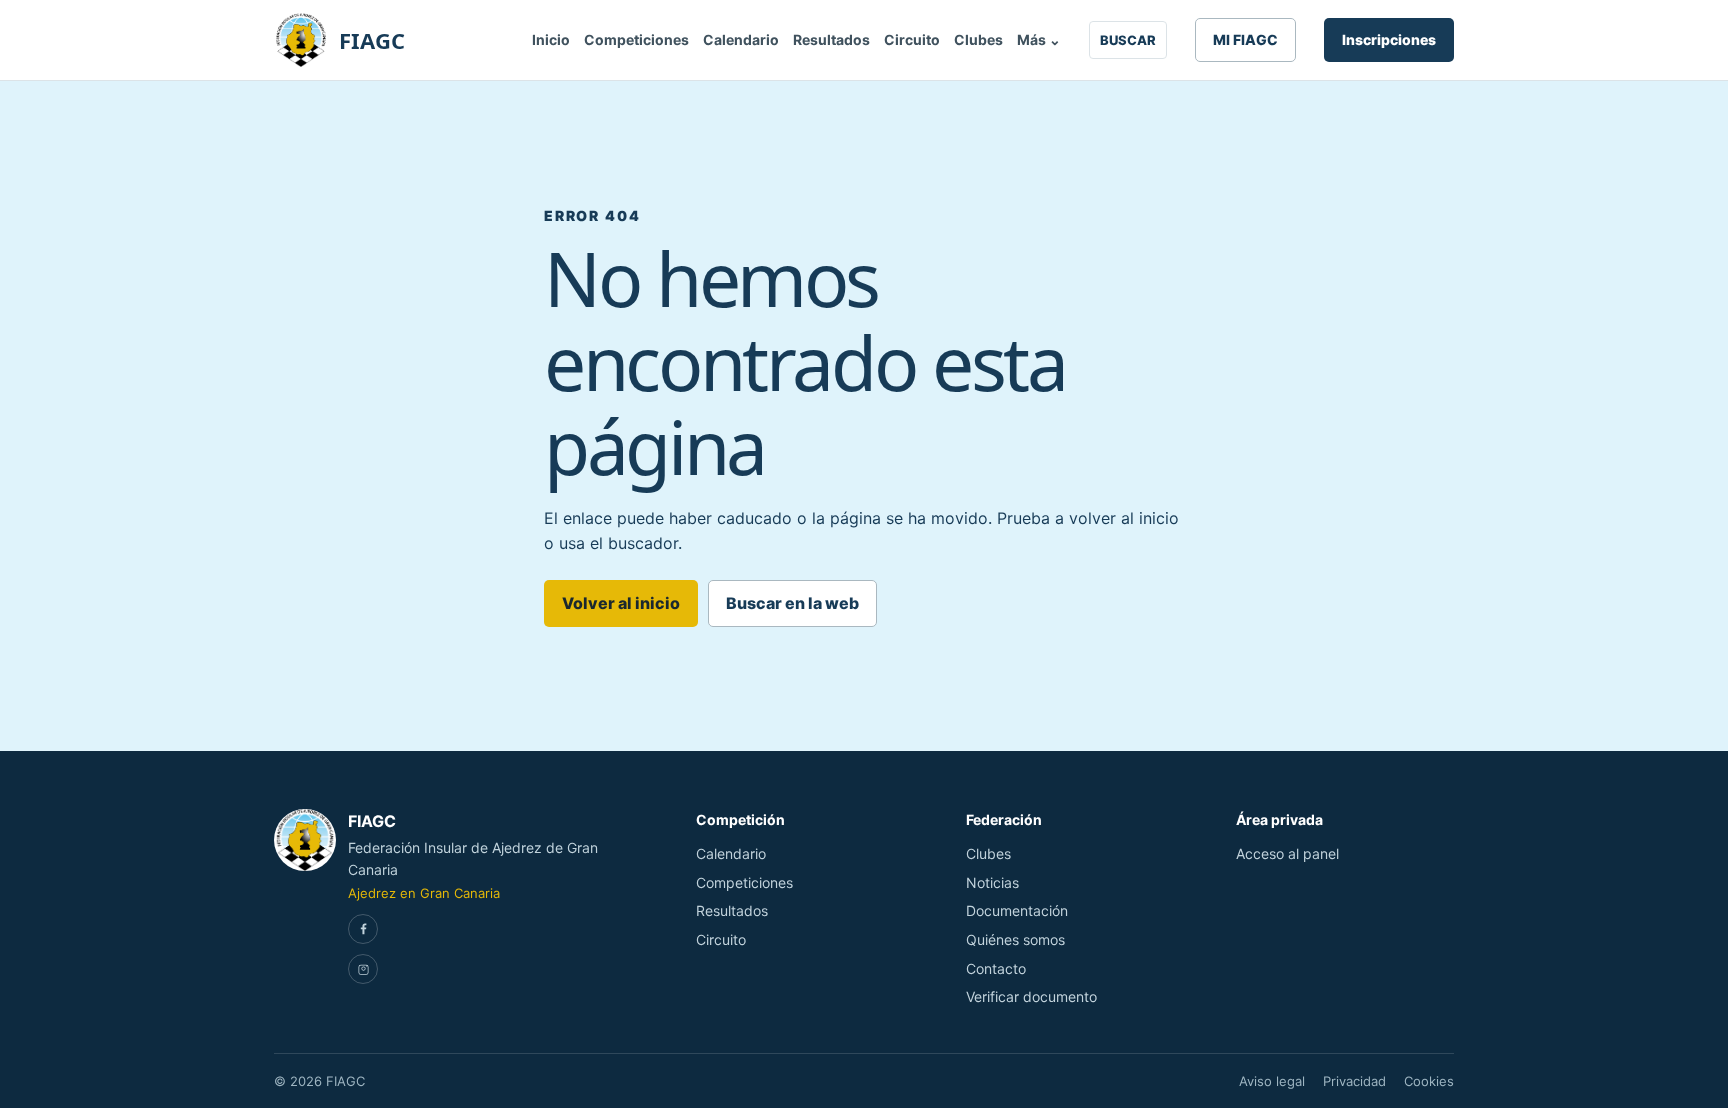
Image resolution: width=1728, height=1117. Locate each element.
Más (1039, 39)
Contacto (996, 968)
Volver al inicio (621, 603)
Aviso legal (1272, 1081)
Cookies (1429, 1081)
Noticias (992, 882)
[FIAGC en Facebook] (363, 929)
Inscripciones (1389, 39)
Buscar (1128, 40)
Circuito (912, 39)
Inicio (551, 39)
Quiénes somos (1015, 939)
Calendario (741, 39)
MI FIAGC (1245, 39)
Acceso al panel (1287, 853)
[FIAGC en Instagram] (363, 969)
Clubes (978, 39)
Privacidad (1354, 1081)
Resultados (831, 39)
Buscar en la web (792, 603)
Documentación (1017, 910)
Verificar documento (1031, 996)
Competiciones (636, 39)
